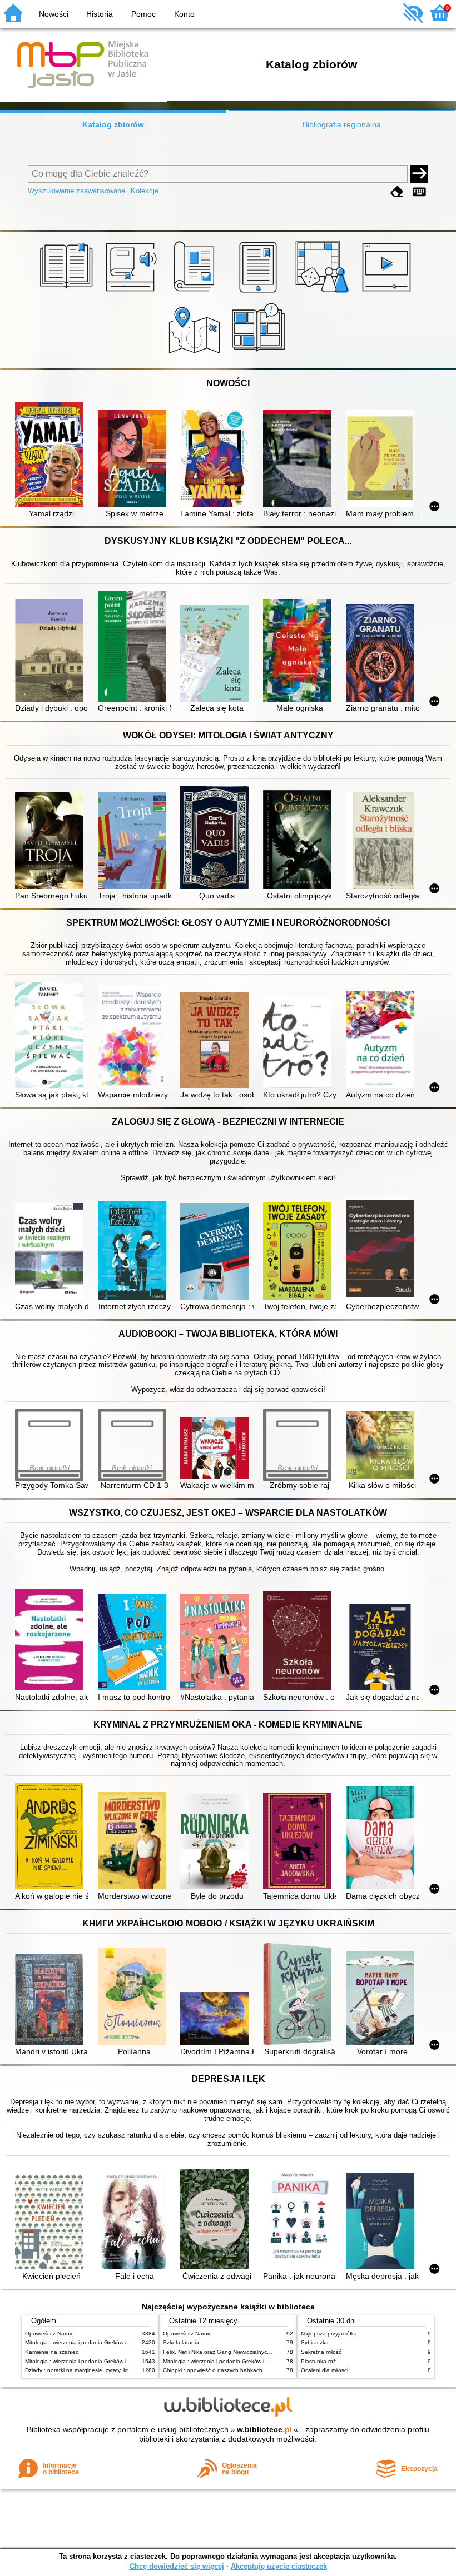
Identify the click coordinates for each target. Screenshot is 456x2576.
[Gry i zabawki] (324, 293)
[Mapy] (196, 356)
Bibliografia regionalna (342, 124)
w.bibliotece (264, 2429)
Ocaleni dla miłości (324, 2370)
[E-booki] (260, 293)
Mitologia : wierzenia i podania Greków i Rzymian (87, 2342)
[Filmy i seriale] (388, 293)
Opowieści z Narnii (48, 2333)
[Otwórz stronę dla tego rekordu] (51, 456)
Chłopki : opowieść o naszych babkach (213, 2370)
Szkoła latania (181, 2342)
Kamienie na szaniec (52, 2352)
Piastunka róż (318, 2361)
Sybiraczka (315, 2342)
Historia (100, 14)
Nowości (54, 14)
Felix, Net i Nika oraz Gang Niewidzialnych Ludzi (224, 2352)
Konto (184, 14)
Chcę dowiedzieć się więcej (177, 2566)
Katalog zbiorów (113, 124)
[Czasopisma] (196, 293)
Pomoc (143, 14)
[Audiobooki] (132, 293)
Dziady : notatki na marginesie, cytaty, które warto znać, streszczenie (113, 2370)
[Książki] (68, 293)
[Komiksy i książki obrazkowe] (260, 356)
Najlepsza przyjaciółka (329, 2333)
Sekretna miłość (321, 2352)
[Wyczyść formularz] (397, 192)
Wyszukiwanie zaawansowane (76, 191)
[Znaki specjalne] (419, 192)
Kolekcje (145, 191)
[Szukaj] (419, 174)
